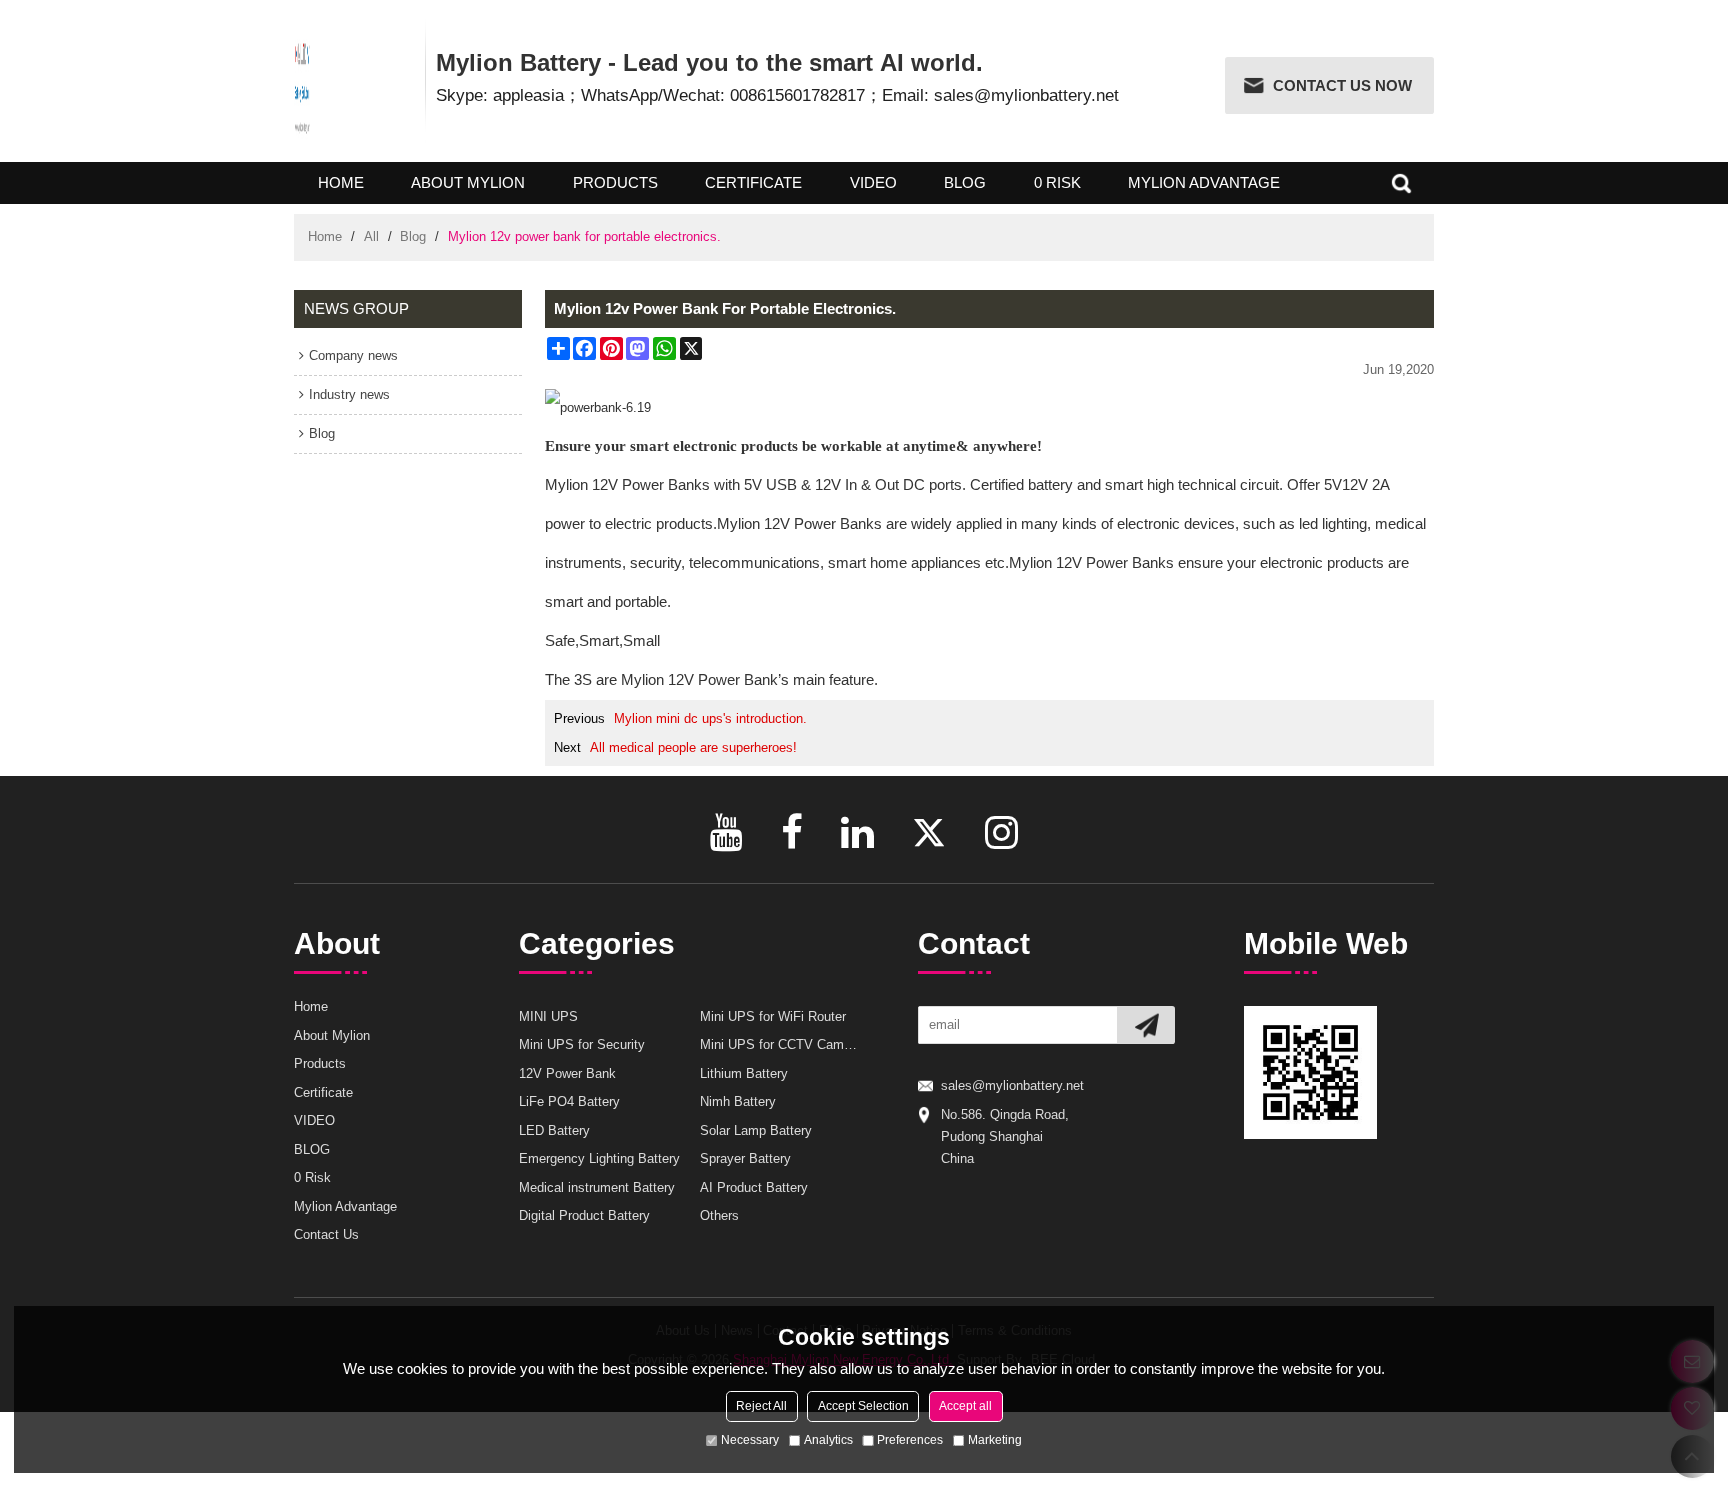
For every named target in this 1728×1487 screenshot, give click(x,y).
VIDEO (873, 182)
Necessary (750, 1440)
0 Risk (1057, 182)
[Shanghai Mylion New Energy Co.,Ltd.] (302, 87)
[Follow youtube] (726, 832)
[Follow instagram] (1001, 832)
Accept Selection (863, 1406)
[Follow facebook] (792, 832)
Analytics (828, 1440)
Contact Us (326, 1234)
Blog (413, 236)
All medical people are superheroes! (693, 747)
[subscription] (1146, 1025)
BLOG (965, 182)
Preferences (910, 1440)
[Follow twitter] (929, 832)
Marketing (995, 1440)
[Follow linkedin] (857, 832)
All (371, 236)
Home (341, 182)
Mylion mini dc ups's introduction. (710, 718)
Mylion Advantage (1204, 182)
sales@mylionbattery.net (1012, 1085)
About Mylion (468, 182)
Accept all (965, 1406)
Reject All (761, 1406)
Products (615, 182)
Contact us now (1342, 85)
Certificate (753, 182)
